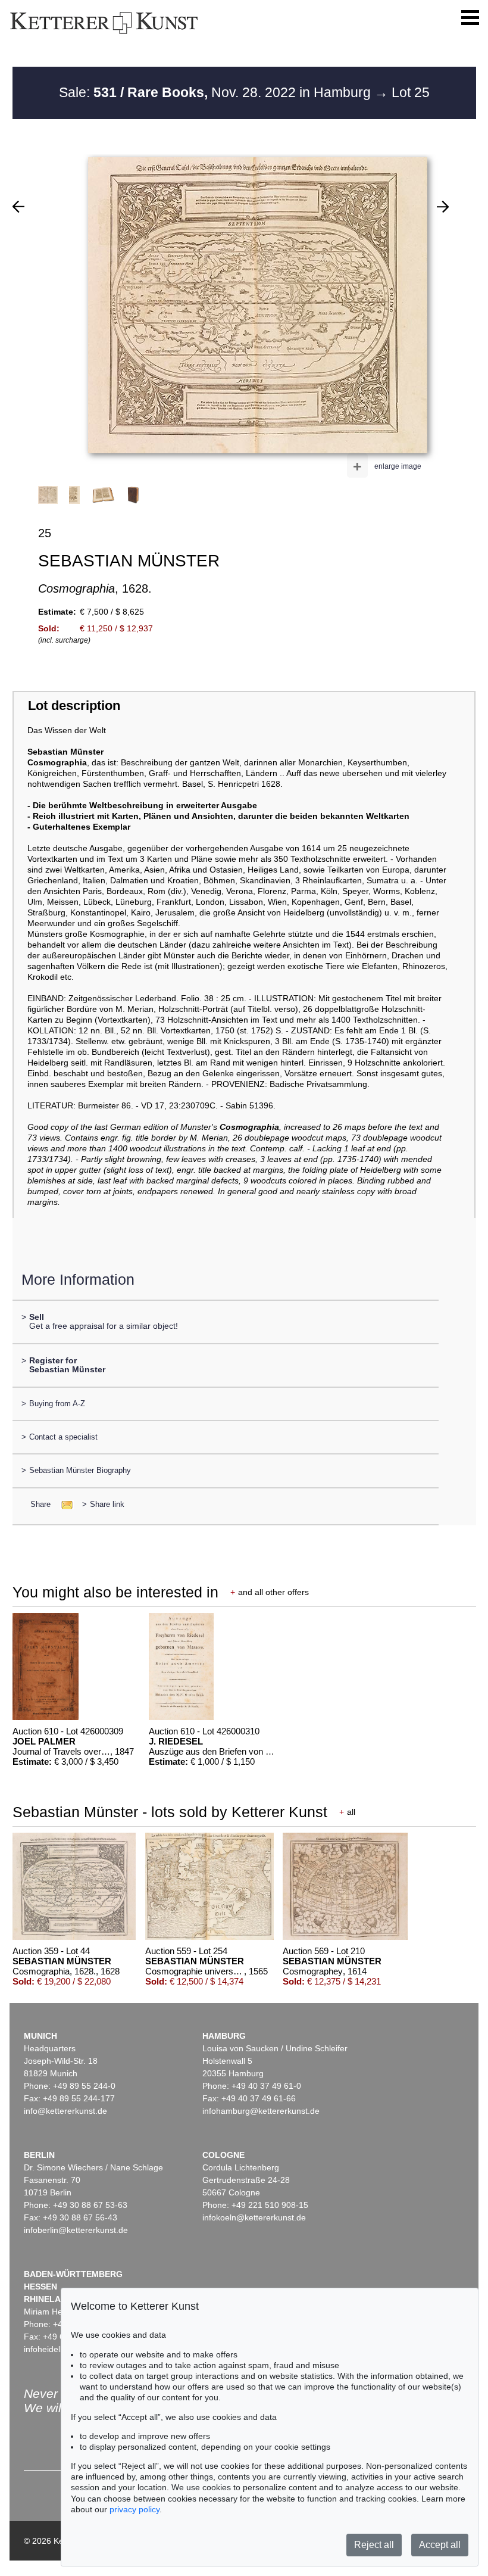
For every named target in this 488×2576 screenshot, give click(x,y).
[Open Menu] (470, 18)
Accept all (440, 2545)
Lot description (74, 705)
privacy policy (134, 2509)
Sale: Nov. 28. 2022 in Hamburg (217, 92)
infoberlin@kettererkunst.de (76, 2230)
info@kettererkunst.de (65, 2111)
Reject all (374, 2545)
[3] (443, 207)
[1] (18, 207)
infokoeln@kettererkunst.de (254, 2217)
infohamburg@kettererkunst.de (261, 2111)
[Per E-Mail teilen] (63, 1504)
